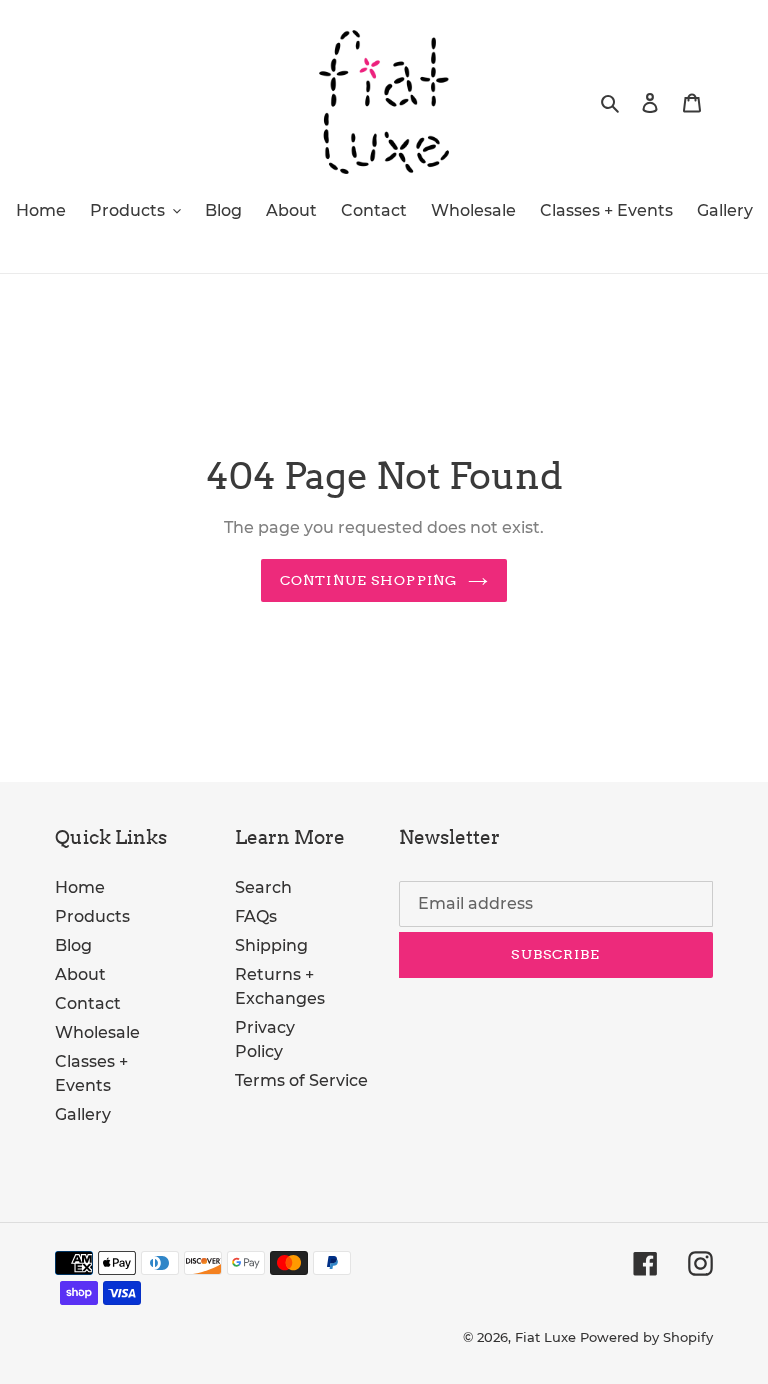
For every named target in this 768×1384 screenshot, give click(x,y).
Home (80, 887)
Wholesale (97, 1032)
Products (92, 916)
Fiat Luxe (545, 1337)
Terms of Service (301, 1080)
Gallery (83, 1114)
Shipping (271, 945)
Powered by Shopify (646, 1337)
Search (263, 887)
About (80, 974)
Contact (88, 1003)
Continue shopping (369, 580)
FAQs (256, 916)
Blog (73, 945)
